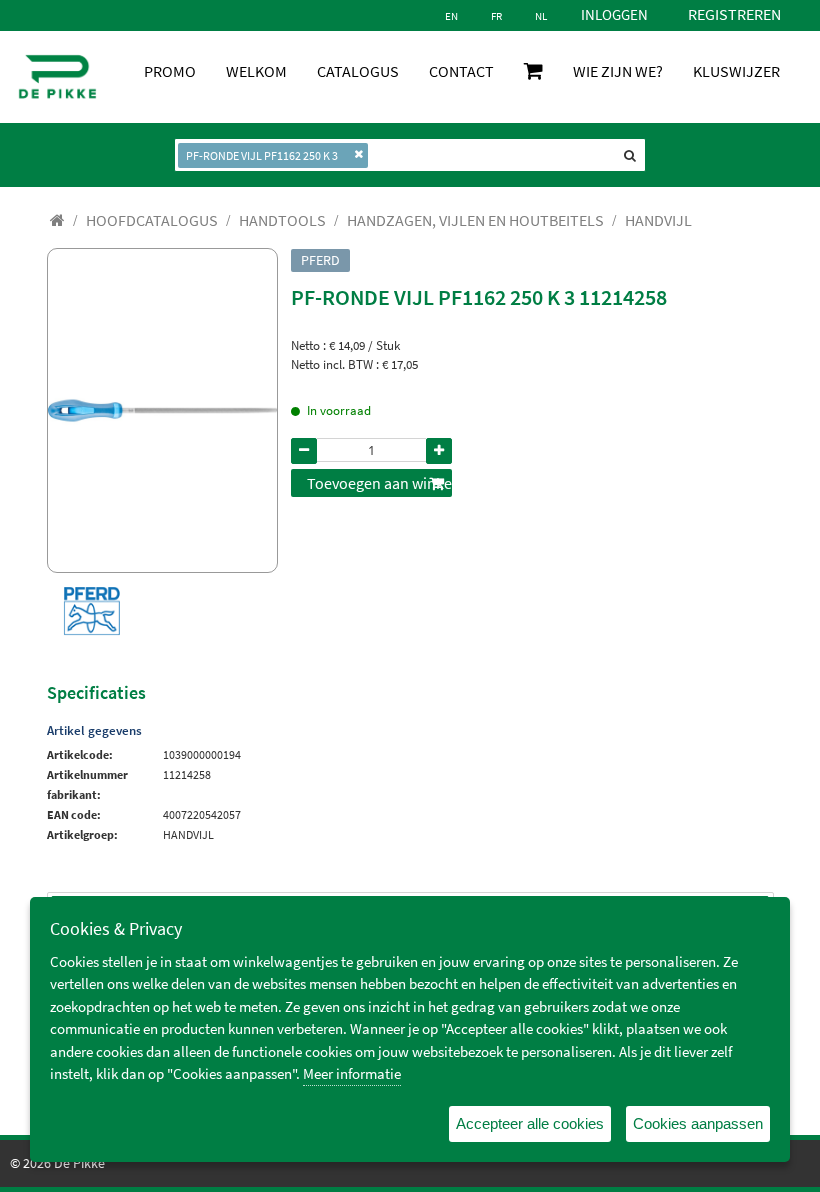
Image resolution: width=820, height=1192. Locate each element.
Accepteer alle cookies (530, 1123)
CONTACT (461, 71)
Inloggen (614, 14)
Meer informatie (352, 1073)
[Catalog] (57, 220)
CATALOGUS (358, 71)
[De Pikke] (57, 77)
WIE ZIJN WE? (618, 71)
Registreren (734, 14)
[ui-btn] (304, 451)
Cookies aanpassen (698, 1123)
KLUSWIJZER (736, 71)
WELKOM (256, 71)
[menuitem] (152, 220)
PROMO (170, 71)
